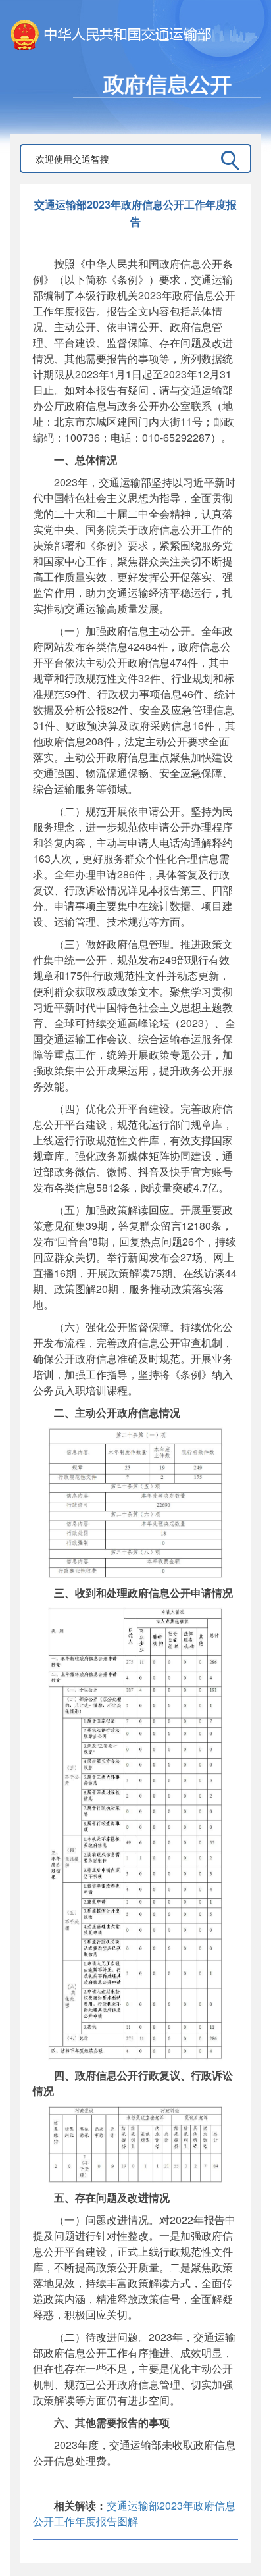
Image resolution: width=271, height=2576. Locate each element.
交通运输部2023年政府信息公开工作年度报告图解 (134, 2513)
